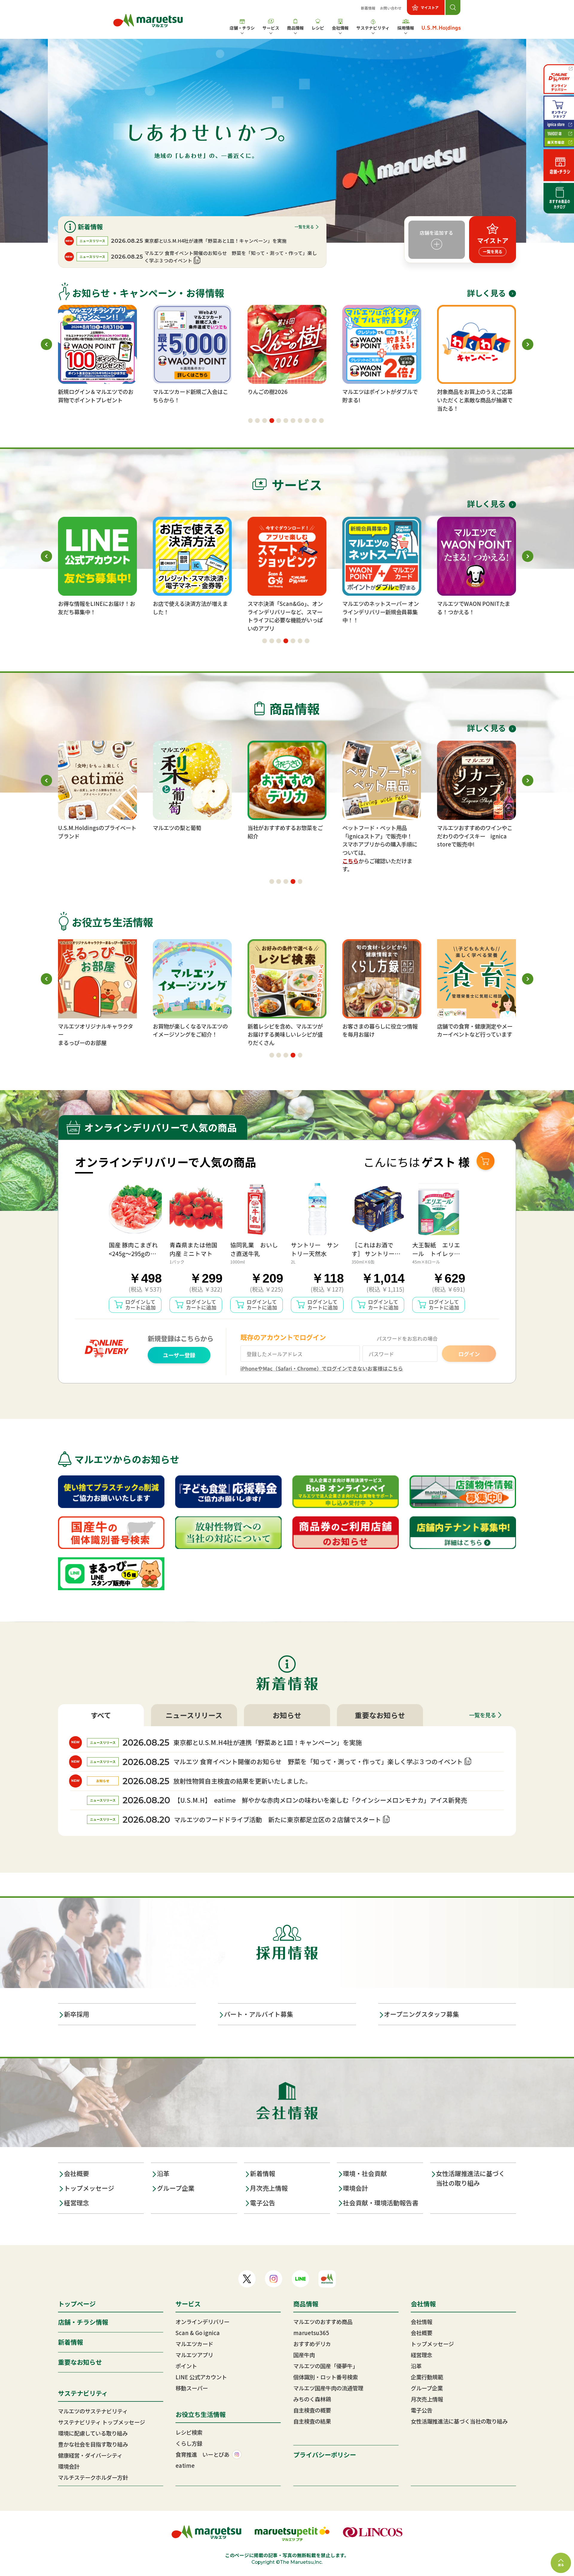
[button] (251, 421)
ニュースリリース (194, 1715)
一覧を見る (304, 227)
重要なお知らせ (380, 1715)
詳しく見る (486, 293)
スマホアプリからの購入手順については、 (285, 848)
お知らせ (287, 1715)
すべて (101, 1715)
